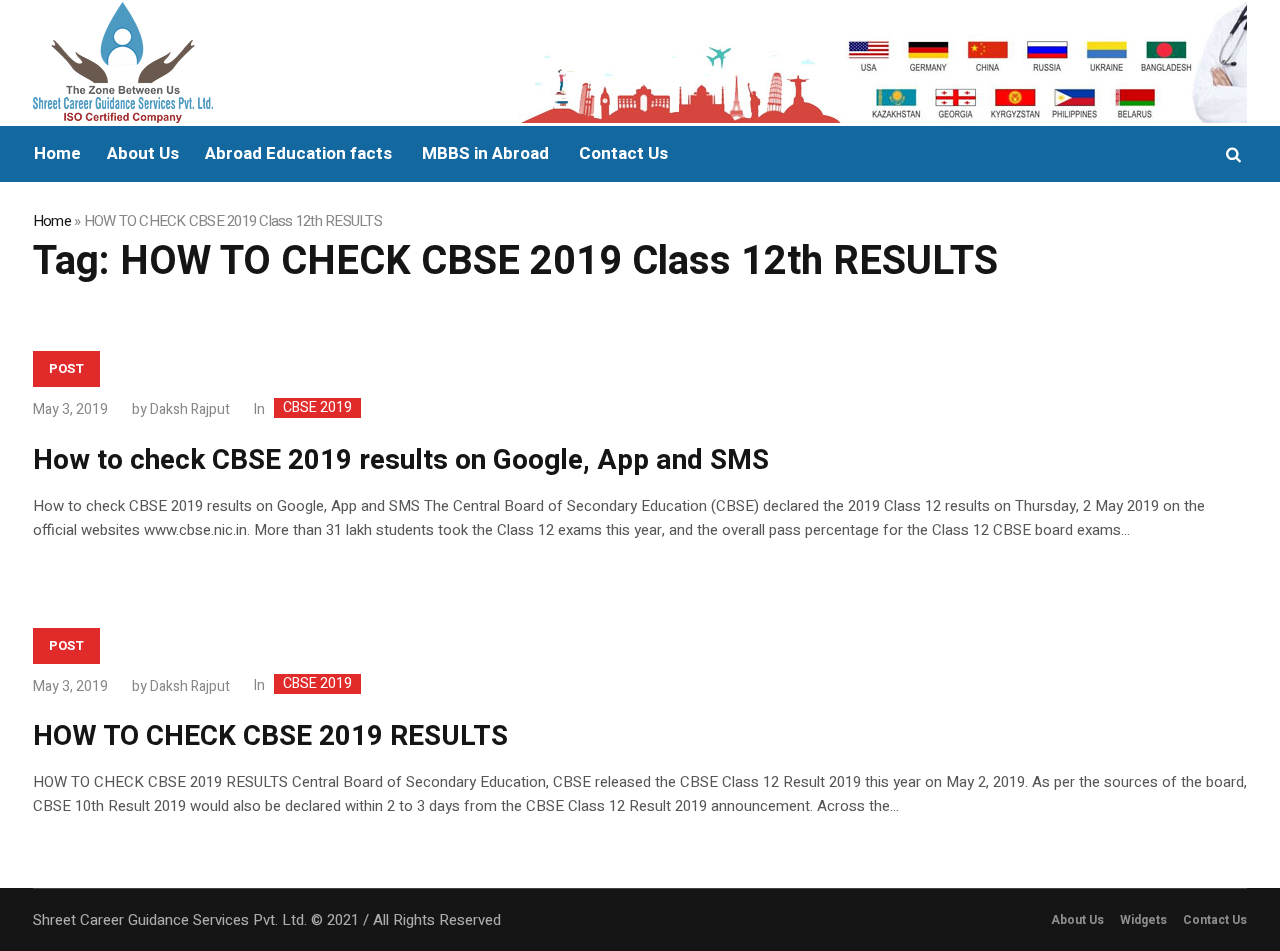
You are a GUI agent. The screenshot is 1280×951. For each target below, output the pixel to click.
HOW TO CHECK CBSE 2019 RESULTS (270, 736)
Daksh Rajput (190, 409)
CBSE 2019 (317, 408)
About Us (1077, 920)
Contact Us (1215, 920)
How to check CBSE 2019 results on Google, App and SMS (401, 460)
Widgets (1143, 920)
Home (52, 221)
